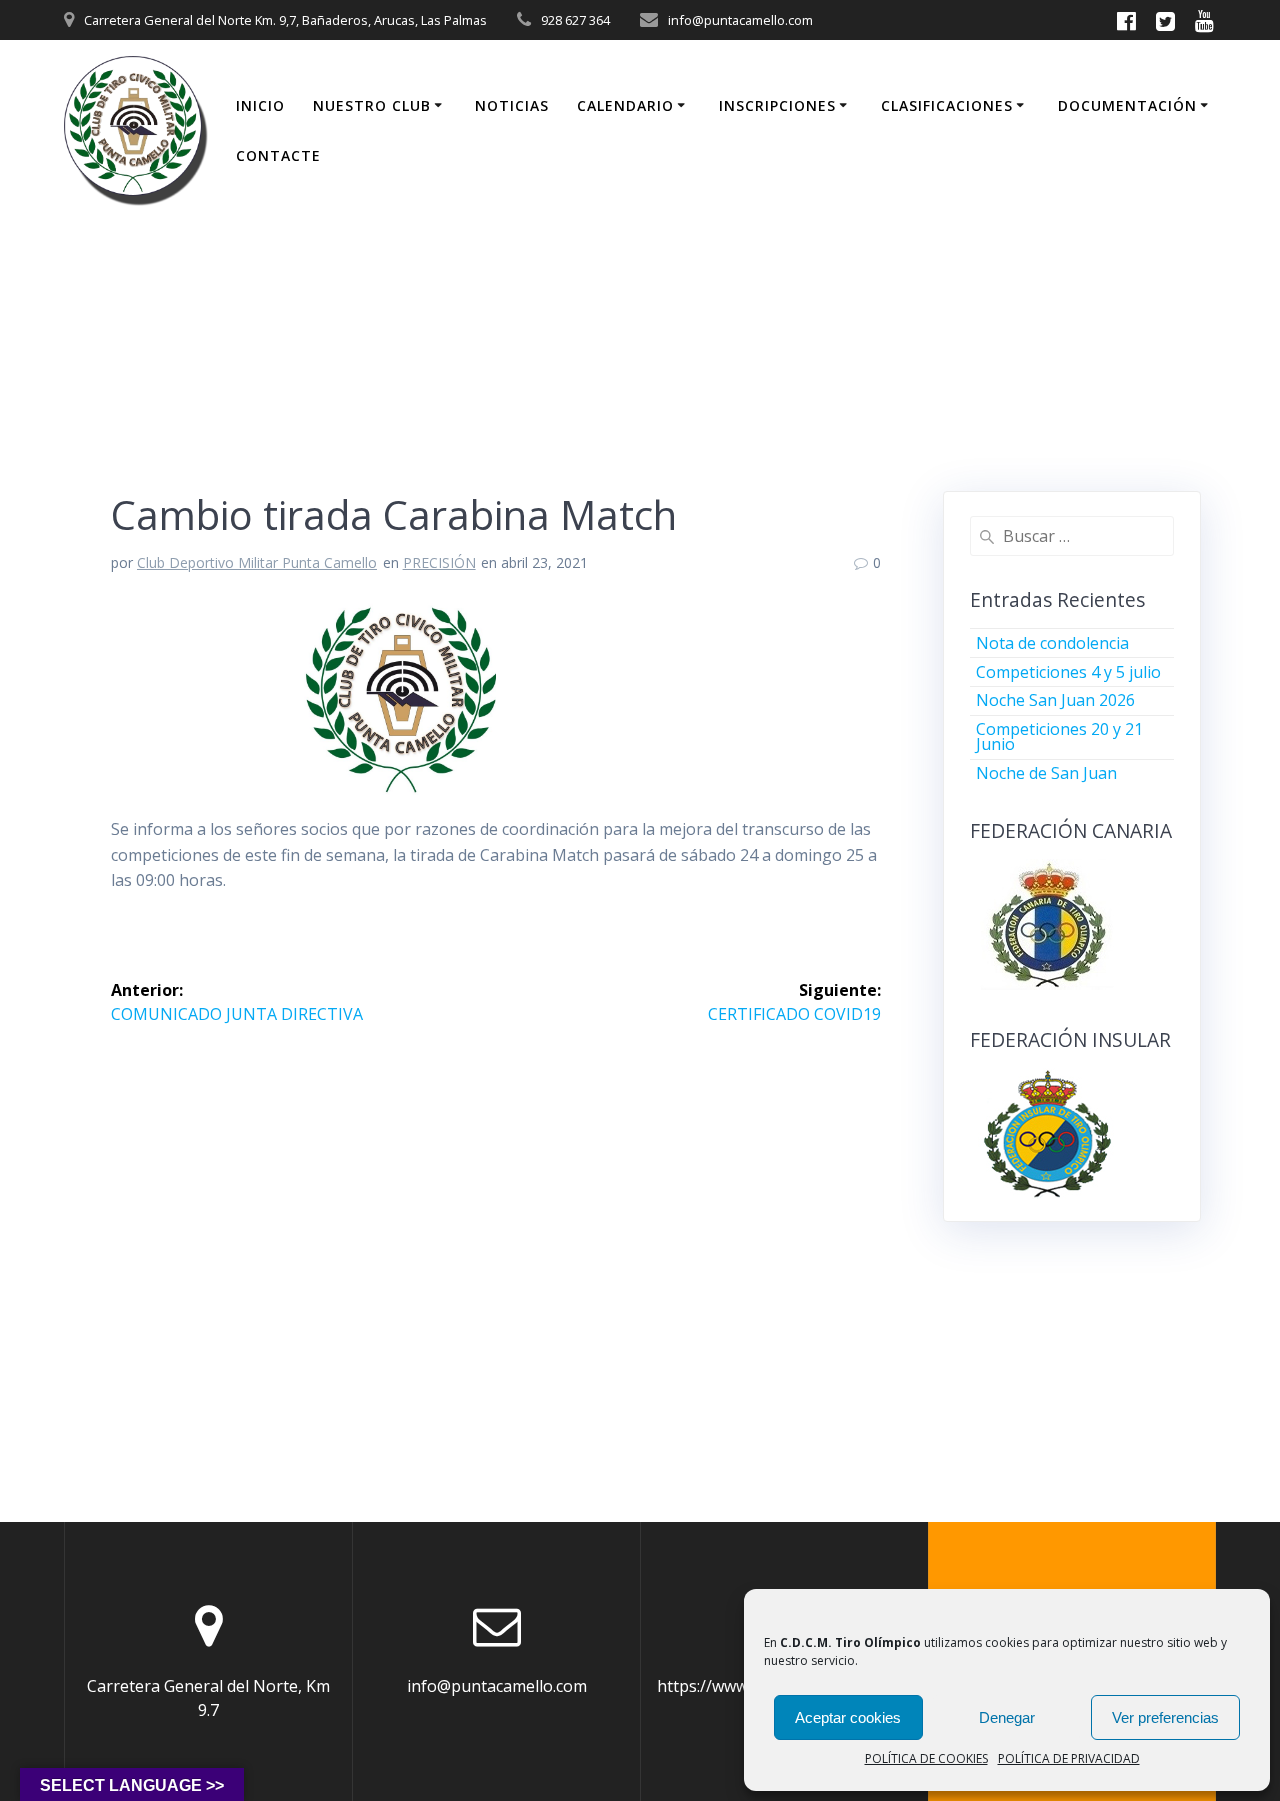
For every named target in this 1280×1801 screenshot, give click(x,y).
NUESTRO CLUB (372, 105)
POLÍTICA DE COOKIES (926, 1758)
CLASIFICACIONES (947, 105)
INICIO (260, 105)
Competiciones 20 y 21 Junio (1059, 736)
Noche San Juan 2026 (1055, 700)
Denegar (1007, 1717)
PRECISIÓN (439, 562)
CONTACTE (278, 155)
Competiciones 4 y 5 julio (1068, 672)
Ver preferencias (1165, 1717)
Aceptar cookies (848, 1717)
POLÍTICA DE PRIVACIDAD (1069, 1758)
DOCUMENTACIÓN (1127, 105)
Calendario (625, 105)
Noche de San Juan (1046, 773)
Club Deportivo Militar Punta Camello (257, 562)
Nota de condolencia (1052, 643)
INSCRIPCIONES (777, 105)
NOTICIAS (512, 105)
